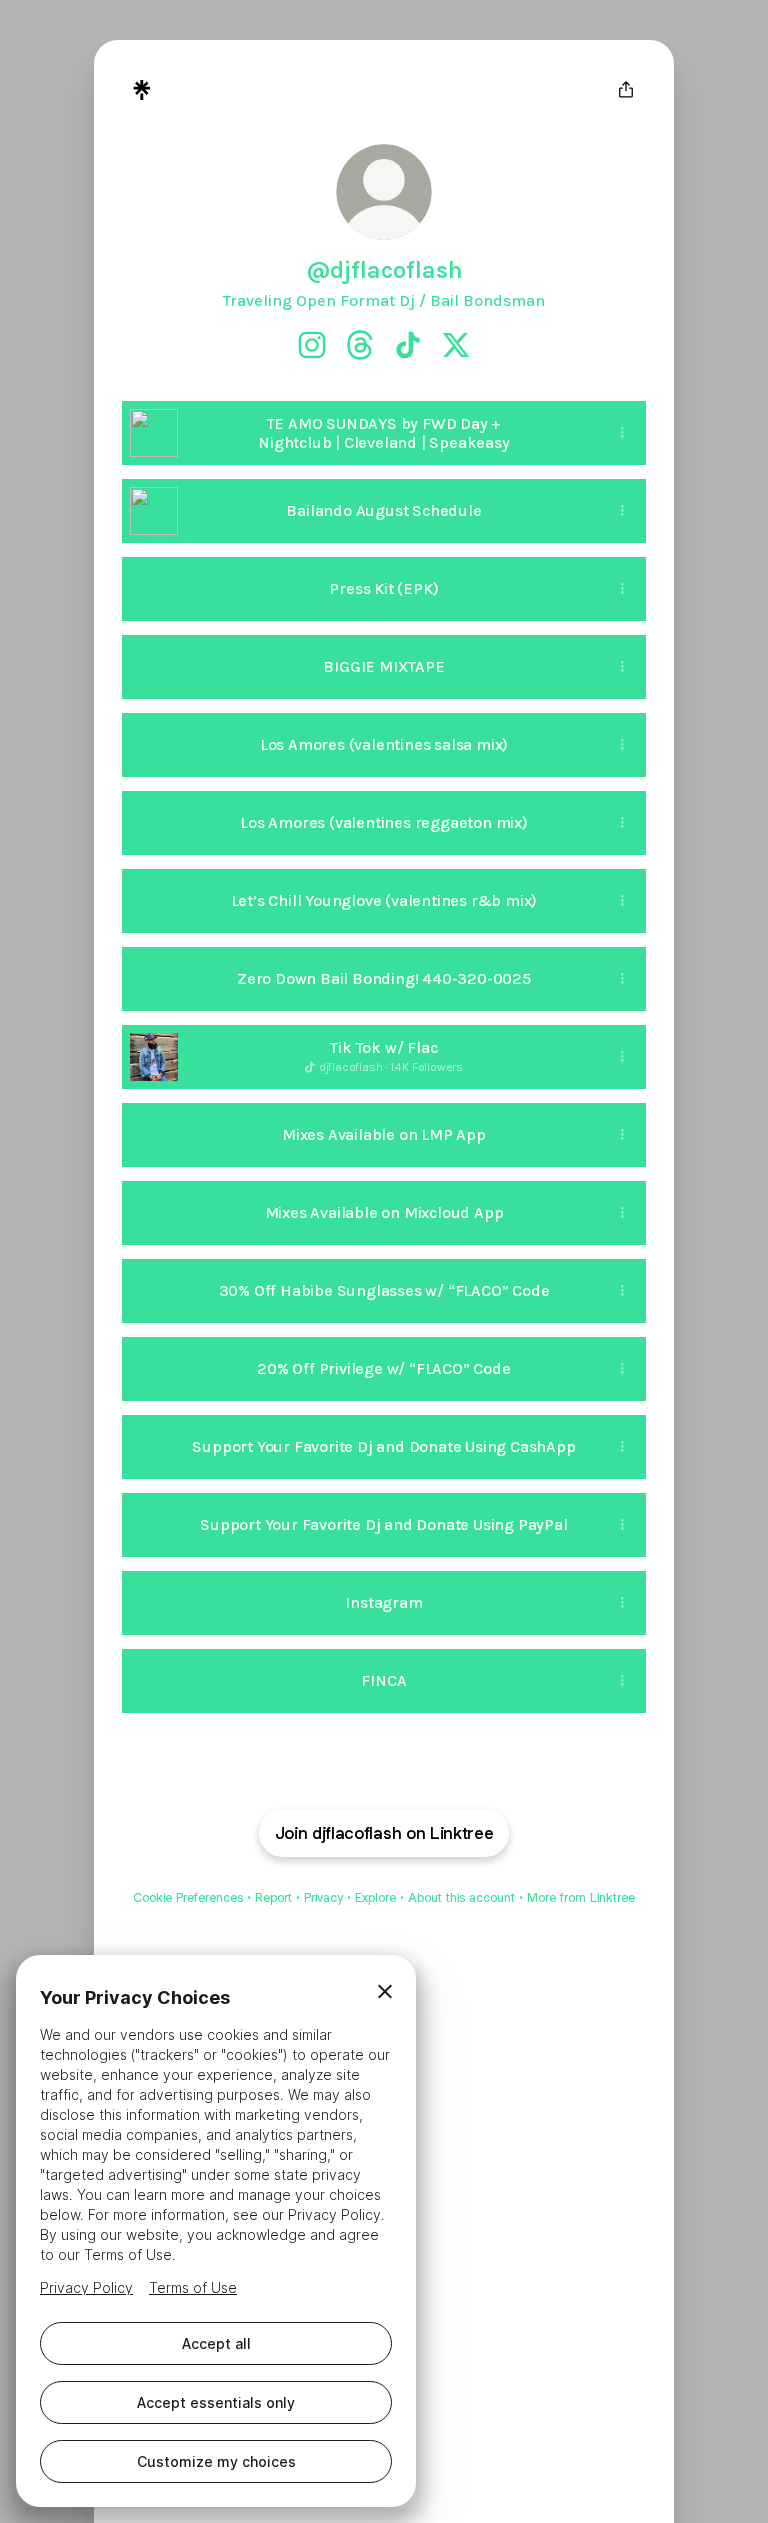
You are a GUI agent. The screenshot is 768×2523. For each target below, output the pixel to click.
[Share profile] (626, 90)
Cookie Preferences (188, 1897)
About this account (461, 1897)
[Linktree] (142, 90)
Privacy (323, 1897)
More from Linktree (581, 1897)
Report (273, 1897)
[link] (312, 345)
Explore (375, 1897)
